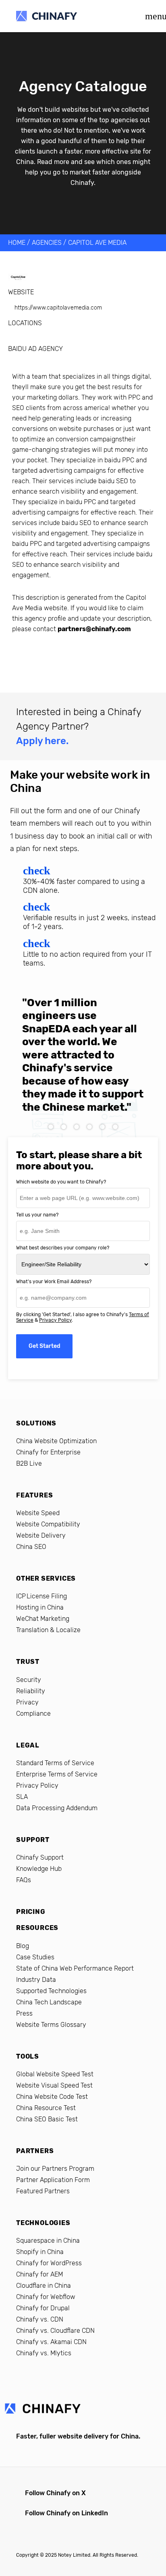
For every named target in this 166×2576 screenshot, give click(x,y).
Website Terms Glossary (51, 2025)
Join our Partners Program (55, 2169)
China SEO (31, 1547)
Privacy (27, 1702)
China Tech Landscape (49, 2002)
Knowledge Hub (39, 1869)
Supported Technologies (51, 1991)
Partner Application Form (53, 2180)
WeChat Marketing (43, 1619)
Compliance (33, 1714)
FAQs (24, 1880)
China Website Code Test (52, 2097)
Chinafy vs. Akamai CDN (51, 2342)
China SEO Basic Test (47, 2119)
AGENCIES (47, 243)
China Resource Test (46, 2108)
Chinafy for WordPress (49, 2263)
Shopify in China (40, 2252)
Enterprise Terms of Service (57, 1774)
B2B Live (29, 1463)
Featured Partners (43, 2191)
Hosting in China (40, 1607)
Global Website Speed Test (55, 2074)
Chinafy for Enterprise (48, 1452)
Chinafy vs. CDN (40, 2319)
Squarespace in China (48, 2241)
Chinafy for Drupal (43, 2308)
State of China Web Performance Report (75, 1968)
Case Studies (35, 1957)
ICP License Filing (41, 1596)
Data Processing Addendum (57, 1808)
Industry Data (36, 1980)
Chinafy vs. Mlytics (44, 2353)
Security (29, 1680)
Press (24, 2013)
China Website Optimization (56, 1441)
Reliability (31, 1691)
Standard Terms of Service (55, 1763)
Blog (23, 1946)
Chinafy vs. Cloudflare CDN (55, 2331)
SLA (22, 1797)
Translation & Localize (48, 1630)
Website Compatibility (48, 1524)
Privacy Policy (55, 1320)
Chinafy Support (40, 1857)
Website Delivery (41, 1535)
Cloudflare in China (44, 2286)
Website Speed (38, 1513)
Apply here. (42, 741)
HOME (17, 243)
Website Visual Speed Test (54, 2085)
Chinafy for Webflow (46, 2297)
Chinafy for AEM (39, 2274)
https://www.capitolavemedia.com (58, 308)
